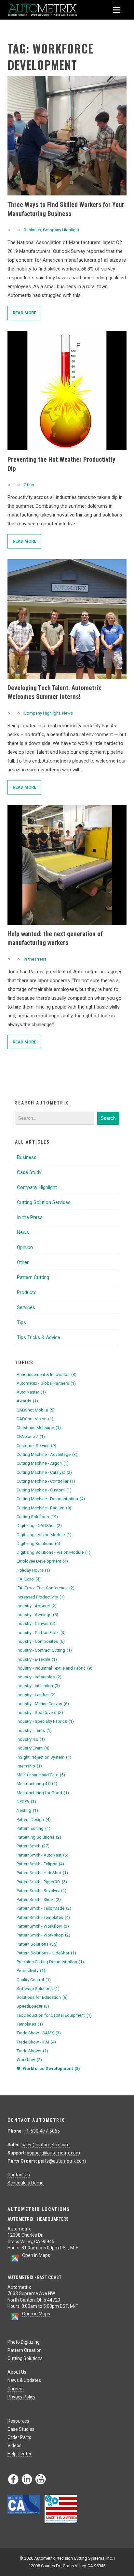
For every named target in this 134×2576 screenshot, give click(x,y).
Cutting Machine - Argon (43, 1463)
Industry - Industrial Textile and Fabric (54, 1668)
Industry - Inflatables (39, 1677)
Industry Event (33, 1748)
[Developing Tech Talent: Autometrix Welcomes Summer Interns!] (67, 619)
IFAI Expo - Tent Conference (46, 1588)
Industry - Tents (34, 1730)
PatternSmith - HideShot (42, 1873)
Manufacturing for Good (43, 1793)
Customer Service (36, 1446)
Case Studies (21, 2429)
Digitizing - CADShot (39, 1526)
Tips (21, 1322)
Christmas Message (39, 1428)
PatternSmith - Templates (43, 1917)
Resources (18, 2421)
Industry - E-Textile (37, 1659)
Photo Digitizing (24, 2342)
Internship (29, 1766)
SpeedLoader (33, 2006)
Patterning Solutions (39, 1837)
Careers (16, 2389)
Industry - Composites (41, 1641)
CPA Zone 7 (31, 1436)
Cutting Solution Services (44, 1202)
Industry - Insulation (38, 1686)
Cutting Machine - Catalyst (44, 1472)
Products (27, 1292)
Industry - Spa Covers (40, 1712)
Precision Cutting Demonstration (50, 1962)
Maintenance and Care (41, 1775)
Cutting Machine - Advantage (47, 1454)
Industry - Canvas (36, 1623)
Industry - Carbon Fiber (41, 1633)
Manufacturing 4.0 (37, 1784)
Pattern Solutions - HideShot (46, 1953)
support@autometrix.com (54, 2153)
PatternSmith (33, 1846)
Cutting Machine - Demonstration (51, 1499)
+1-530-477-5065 (42, 2131)
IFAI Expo (29, 1579)
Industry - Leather (36, 1695)
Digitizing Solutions (38, 1543)
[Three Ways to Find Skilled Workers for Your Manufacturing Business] (67, 136)
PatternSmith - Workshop (43, 1935)
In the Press (35, 959)
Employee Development (42, 1561)
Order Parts (19, 2437)
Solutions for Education (42, 1997)
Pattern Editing (33, 1828)
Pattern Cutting (33, 1277)
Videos (14, 2445)
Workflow (29, 2060)
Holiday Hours (33, 1570)
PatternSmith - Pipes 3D (42, 1882)
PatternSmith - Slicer (39, 1899)
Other (29, 485)
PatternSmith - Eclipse (40, 1864)
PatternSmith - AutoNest (42, 1855)
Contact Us (19, 2175)
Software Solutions (38, 1989)
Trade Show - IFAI (36, 2042)
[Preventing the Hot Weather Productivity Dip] (67, 391)
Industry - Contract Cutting (44, 1650)
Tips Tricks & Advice (39, 1337)
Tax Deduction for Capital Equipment (54, 2015)
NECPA (26, 1802)
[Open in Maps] (15, 2260)
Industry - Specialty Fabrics (45, 1721)
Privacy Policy (21, 2397)
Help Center (20, 2454)
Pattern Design (34, 1820)
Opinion (25, 1247)
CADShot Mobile (36, 1410)
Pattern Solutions (37, 1944)
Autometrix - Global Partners (46, 1383)
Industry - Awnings (37, 1615)
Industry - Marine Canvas (43, 1704)
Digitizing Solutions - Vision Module (54, 1552)
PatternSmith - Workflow (43, 1926)
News (67, 713)
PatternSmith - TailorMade (44, 1908)
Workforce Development (51, 2068)
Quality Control (34, 1980)
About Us (17, 2372)
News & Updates (24, 2380)
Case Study (29, 1172)
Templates (30, 2024)
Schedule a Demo (26, 2183)
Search (108, 1118)
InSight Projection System (44, 1757)
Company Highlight (61, 230)
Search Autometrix (42, 1103)
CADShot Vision (35, 1419)
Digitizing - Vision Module (44, 1535)
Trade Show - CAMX (39, 2033)
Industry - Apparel (37, 1606)
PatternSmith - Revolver (41, 1891)
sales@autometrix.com (46, 2145)
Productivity (31, 1971)
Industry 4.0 (31, 1739)
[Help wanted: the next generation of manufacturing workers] (67, 865)
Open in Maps (36, 2255)
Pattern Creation (25, 2350)
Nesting (27, 1810)
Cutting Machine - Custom (44, 1490)
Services (26, 1307)
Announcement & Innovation (47, 1374)
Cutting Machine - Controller (46, 1481)
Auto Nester (31, 1392)
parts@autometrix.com (62, 2161)
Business (32, 230)
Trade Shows (32, 2051)
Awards (27, 1401)
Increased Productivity (41, 1597)
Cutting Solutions (37, 1517)
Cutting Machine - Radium (44, 1508)
